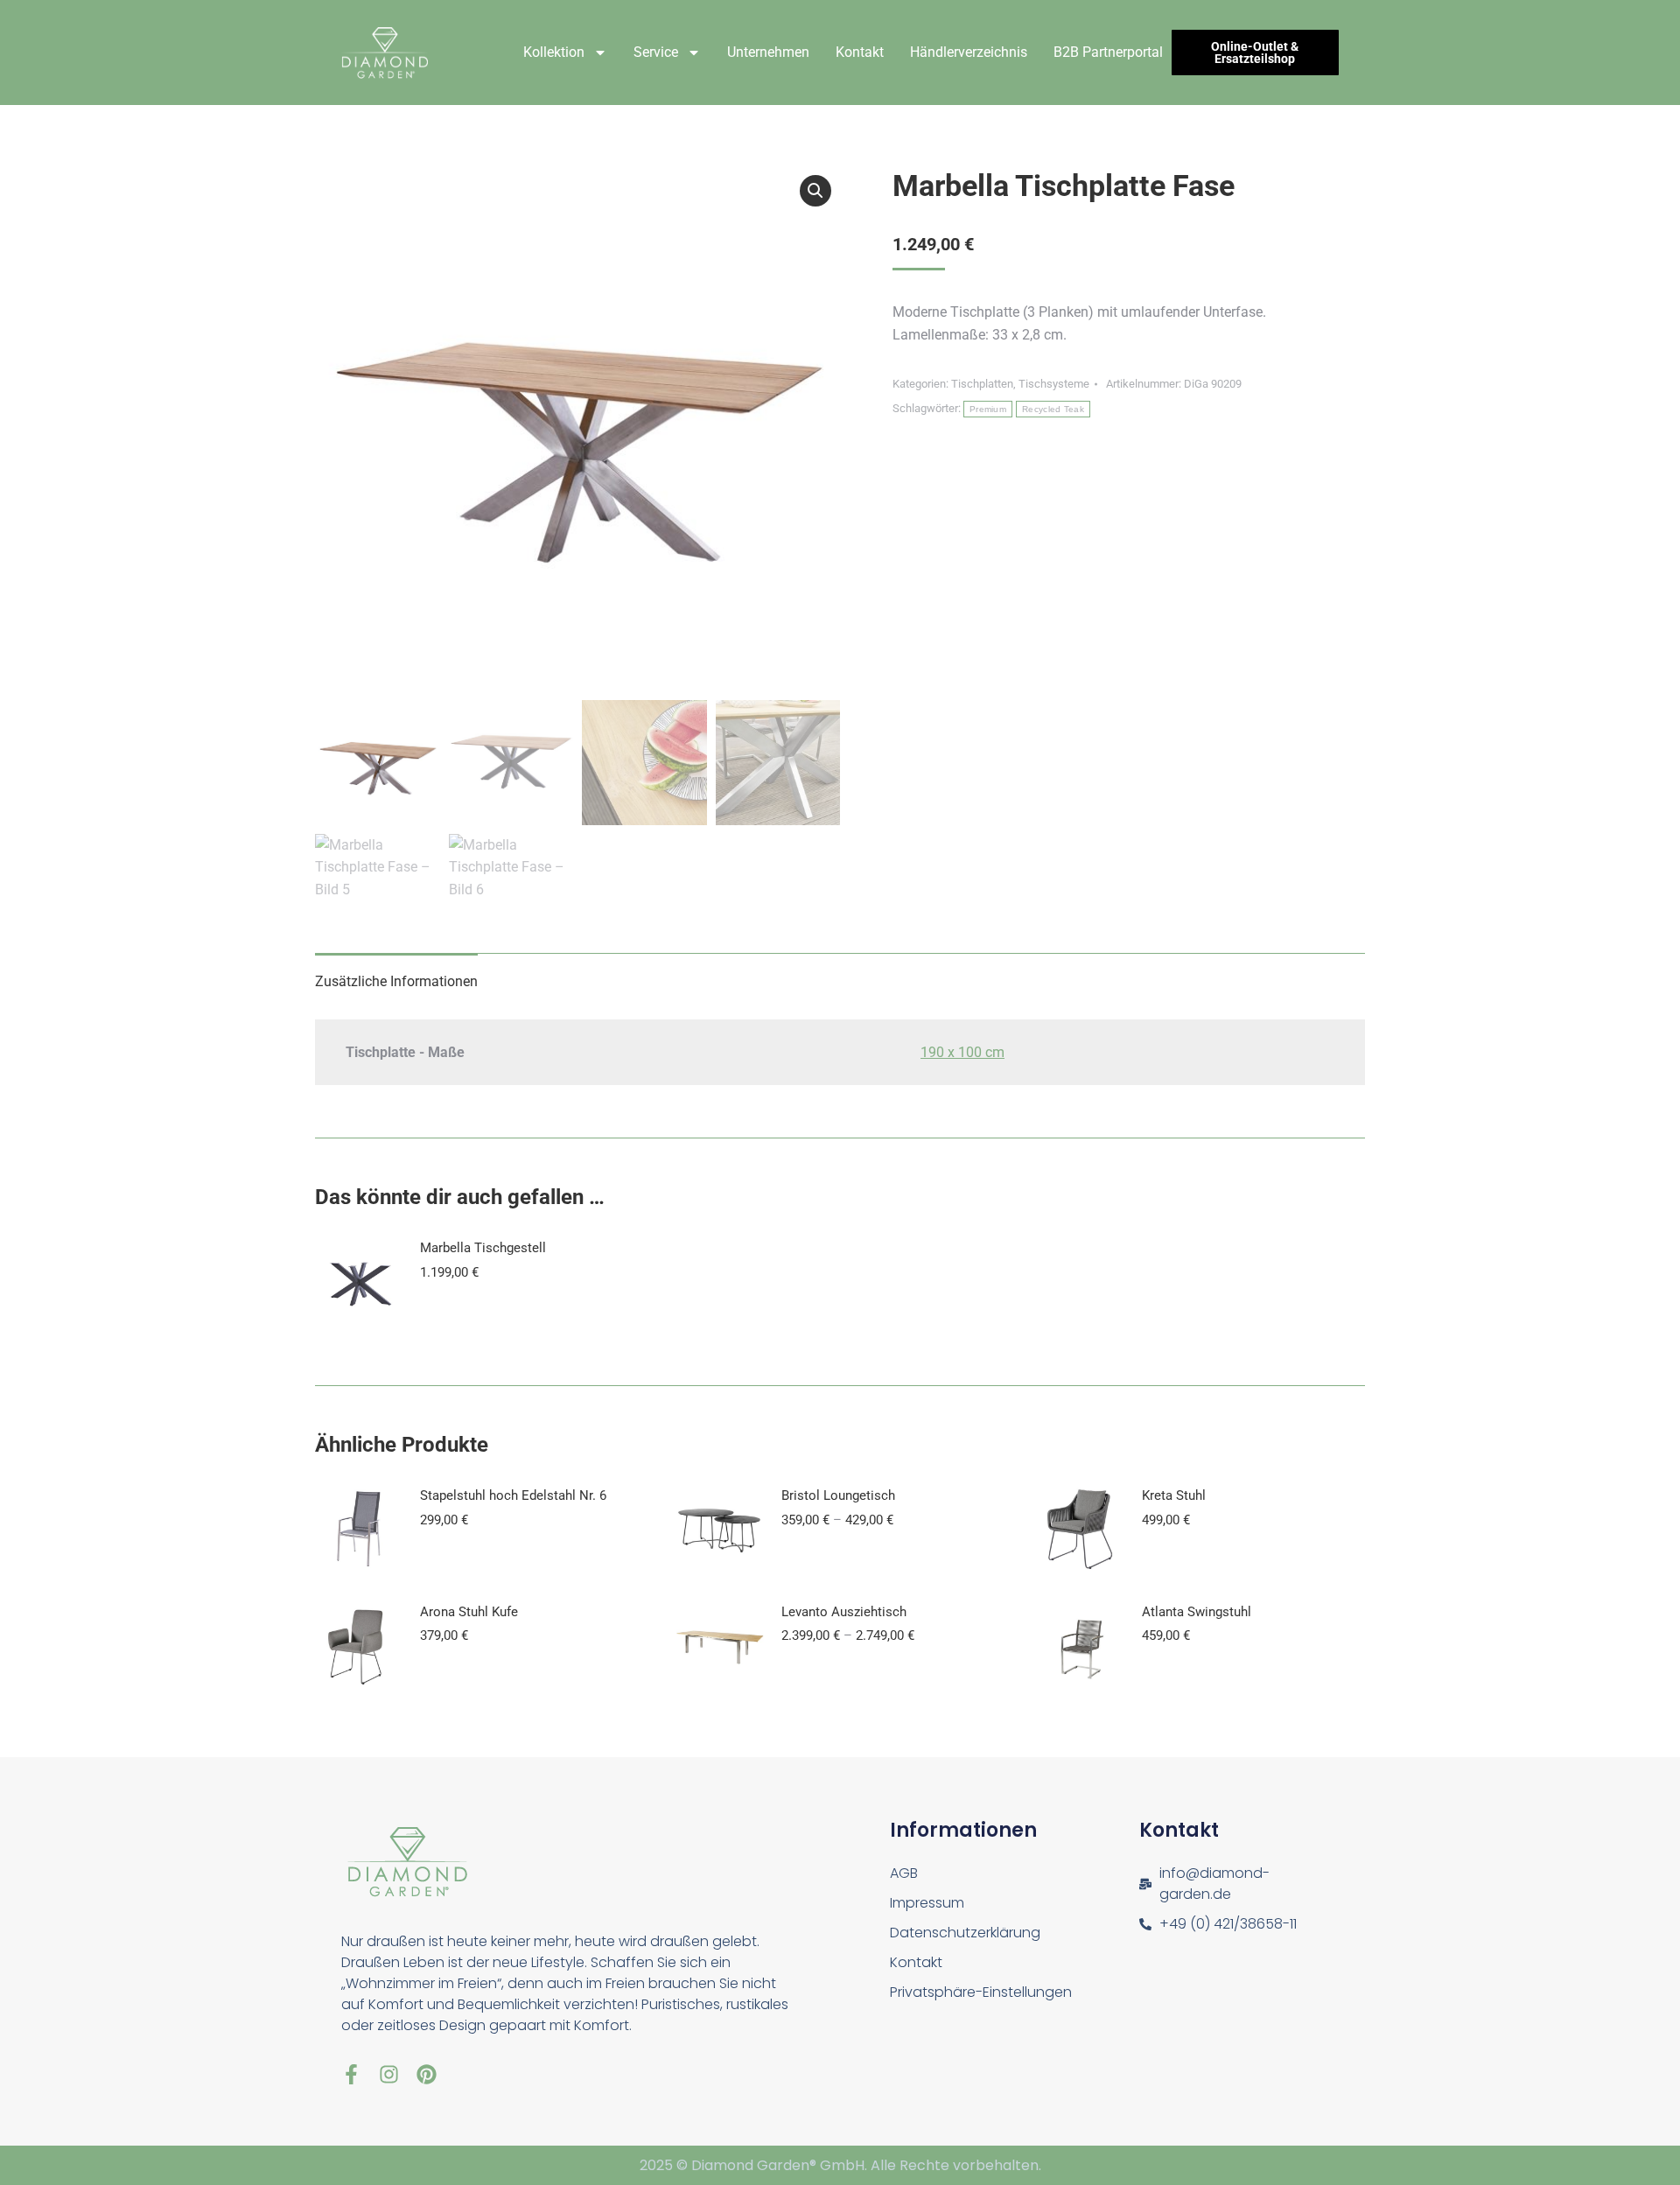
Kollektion (554, 52)
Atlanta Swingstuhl (1197, 1612)
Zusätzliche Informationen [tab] (396, 981)
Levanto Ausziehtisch (844, 1612)
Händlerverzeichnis (969, 52)
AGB (904, 1873)
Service (656, 52)
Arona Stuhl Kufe (469, 1612)
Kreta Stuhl (1174, 1495)
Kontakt (860, 52)
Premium (988, 409)
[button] (815, 191)
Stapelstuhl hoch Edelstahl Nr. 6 (513, 1495)
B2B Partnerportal (1108, 52)
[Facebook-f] (351, 2074)
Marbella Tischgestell (483, 1248)
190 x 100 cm (962, 1052)
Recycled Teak (1053, 409)
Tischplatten (982, 384)
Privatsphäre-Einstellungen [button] (981, 1992)
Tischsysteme (1054, 384)
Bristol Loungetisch (838, 1495)
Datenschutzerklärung (965, 1933)
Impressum (927, 1903)
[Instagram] (389, 2074)
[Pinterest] (427, 2074)
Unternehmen (768, 52)
